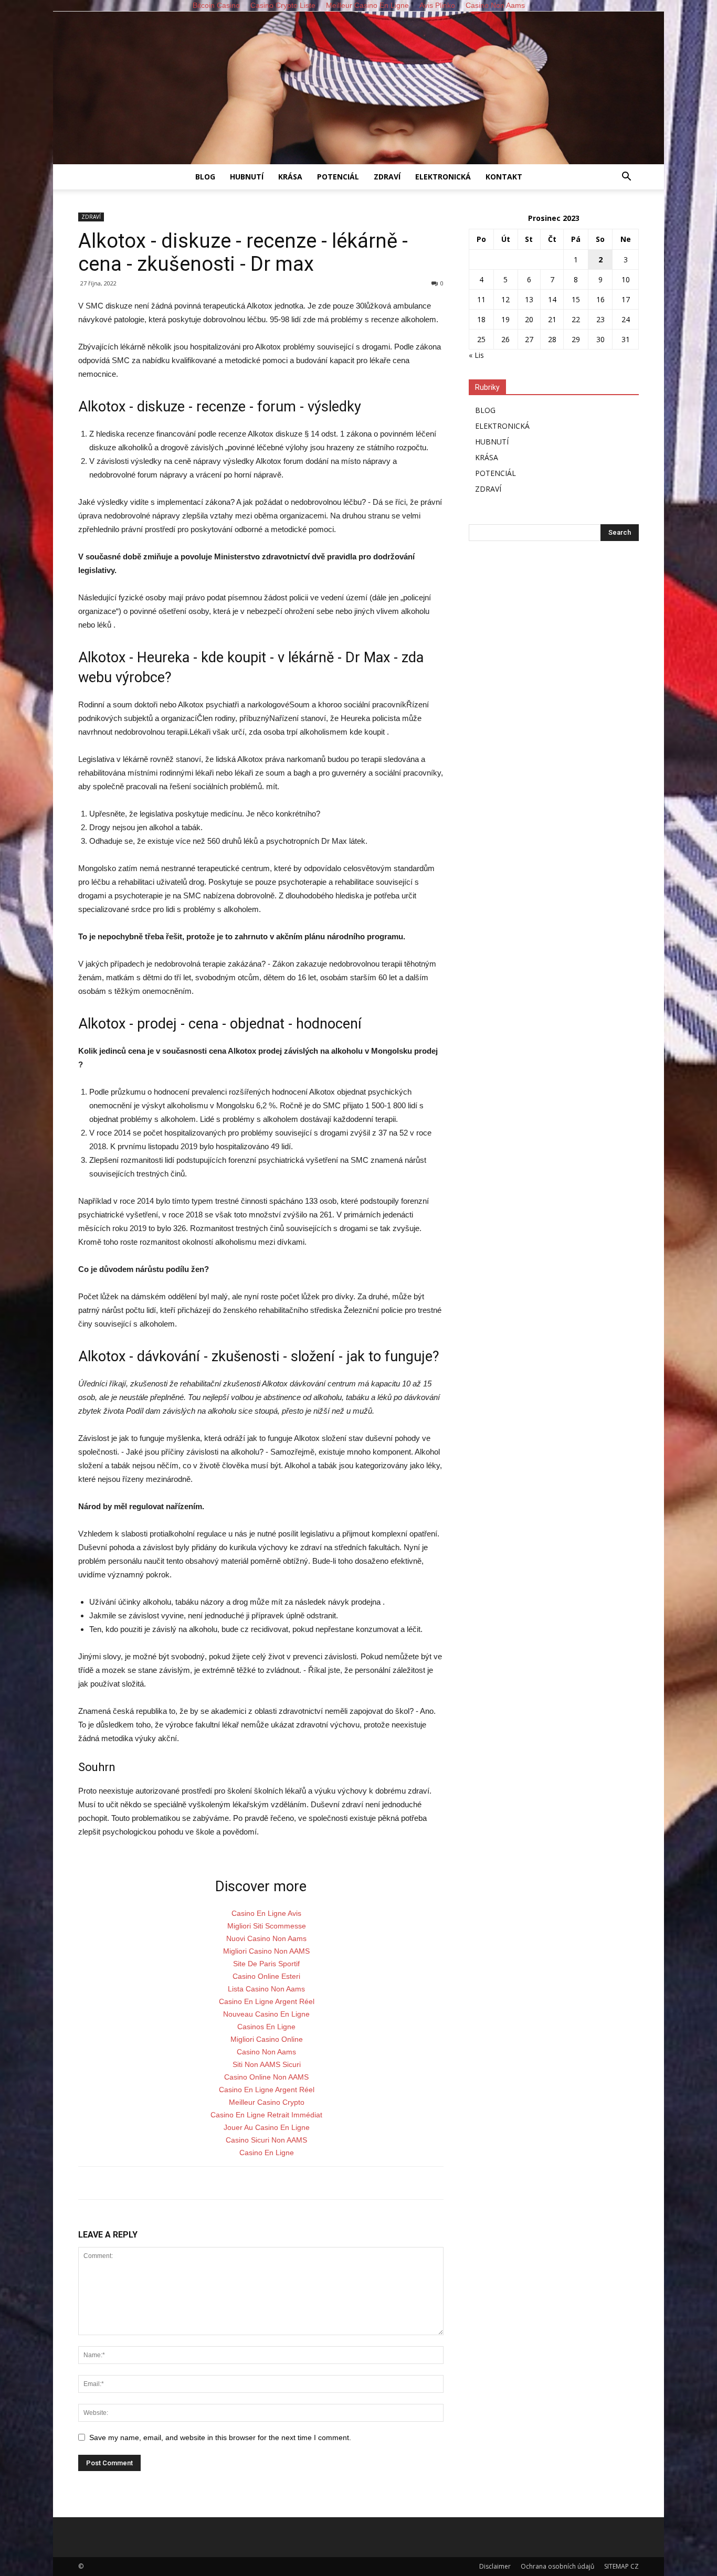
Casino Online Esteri (266, 1976)
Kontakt (504, 177)
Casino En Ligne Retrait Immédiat (266, 2115)
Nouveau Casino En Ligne (266, 2014)
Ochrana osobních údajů (557, 2566)
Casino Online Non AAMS (266, 2077)
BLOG (205, 177)
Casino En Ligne (267, 2153)
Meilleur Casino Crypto (267, 2102)
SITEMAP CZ (621, 2566)
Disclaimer (495, 2566)
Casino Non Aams (266, 2052)
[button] (626, 178)
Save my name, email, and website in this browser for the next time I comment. (220, 2437)
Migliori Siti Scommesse (267, 1926)
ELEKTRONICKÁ (443, 177)
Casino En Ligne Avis (266, 1913)
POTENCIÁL (338, 177)
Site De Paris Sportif (266, 1964)
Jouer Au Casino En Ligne (267, 2127)
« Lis (476, 355)
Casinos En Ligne (266, 2027)
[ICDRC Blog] (358, 88)
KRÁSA (290, 177)
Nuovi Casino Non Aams (266, 1938)
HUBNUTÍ (247, 177)
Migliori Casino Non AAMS (266, 1951)
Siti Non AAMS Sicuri (267, 2064)
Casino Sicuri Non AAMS (266, 2140)
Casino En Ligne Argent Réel (267, 2001)
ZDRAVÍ (387, 177)
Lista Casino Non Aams (266, 1989)
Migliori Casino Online (267, 2039)
